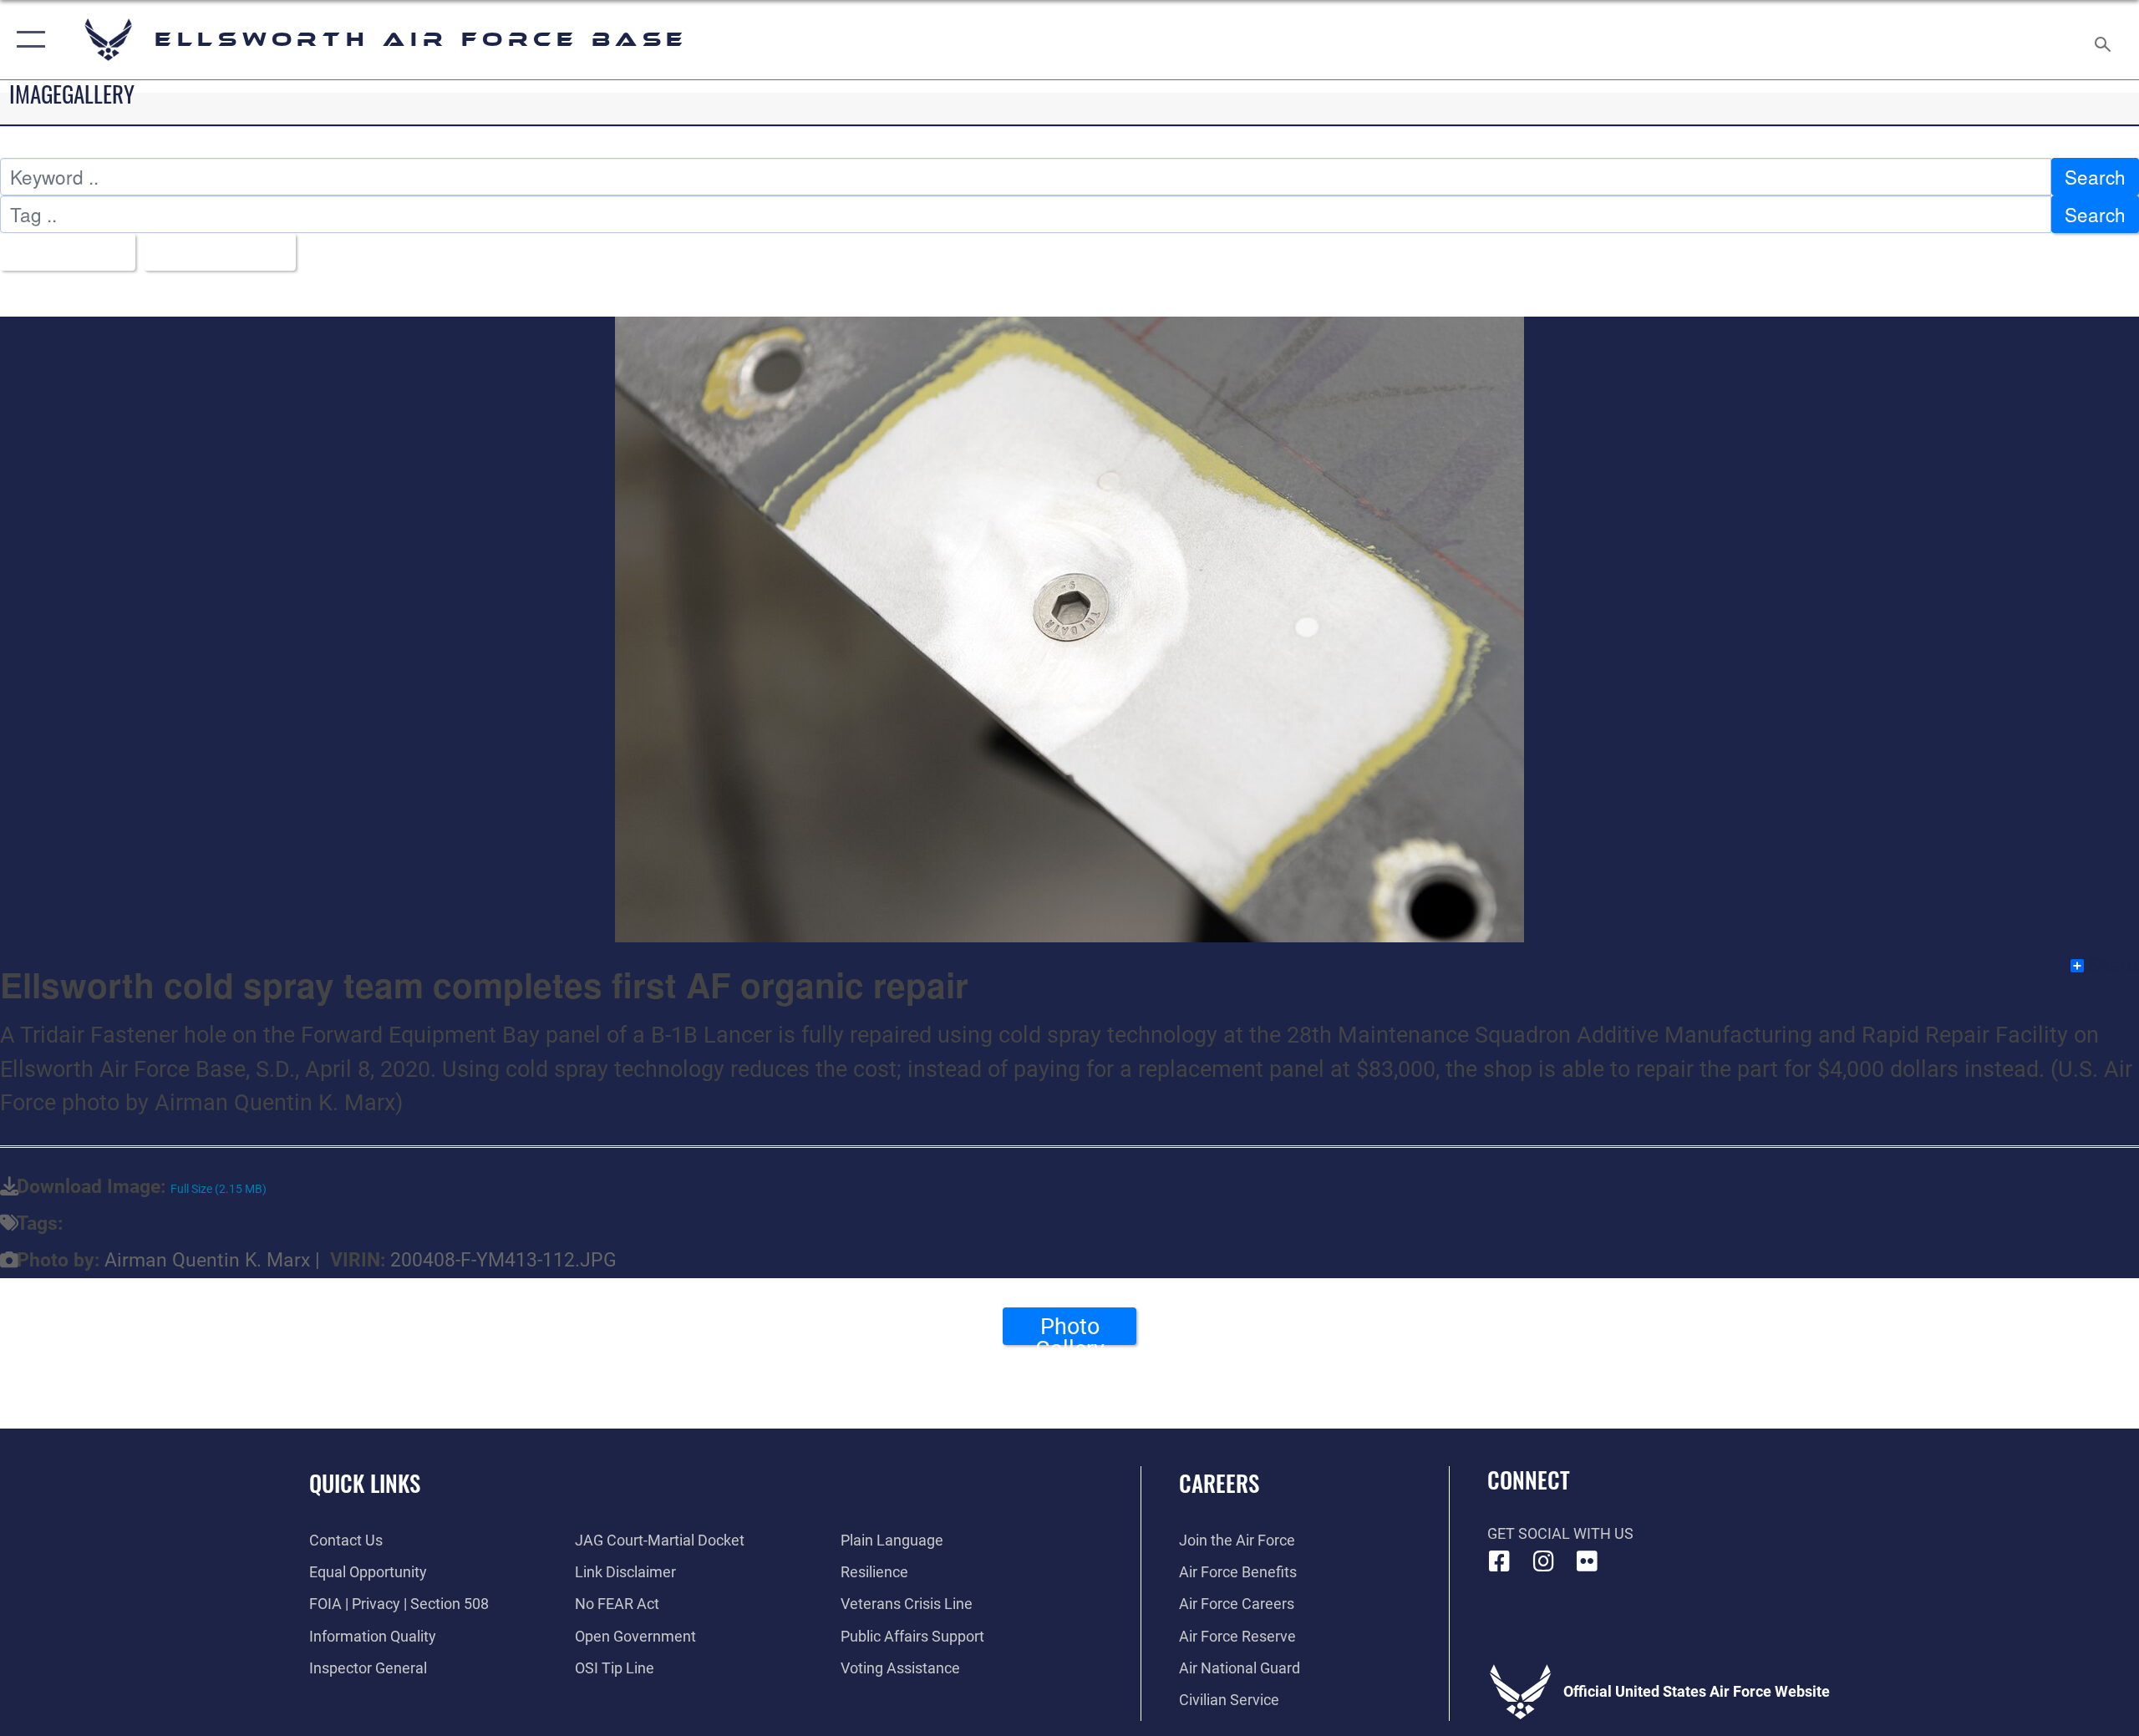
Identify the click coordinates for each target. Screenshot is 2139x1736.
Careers (1219, 1483)
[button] (27, 40)
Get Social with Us (1560, 1533)
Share (2112, 966)
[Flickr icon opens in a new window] (1588, 1561)
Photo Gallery (1070, 1329)
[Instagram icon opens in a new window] (1543, 1561)
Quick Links (365, 1483)
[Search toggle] (2103, 40)
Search (2095, 176)
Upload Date (213, 251)
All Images (60, 251)
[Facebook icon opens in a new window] (1500, 1561)
